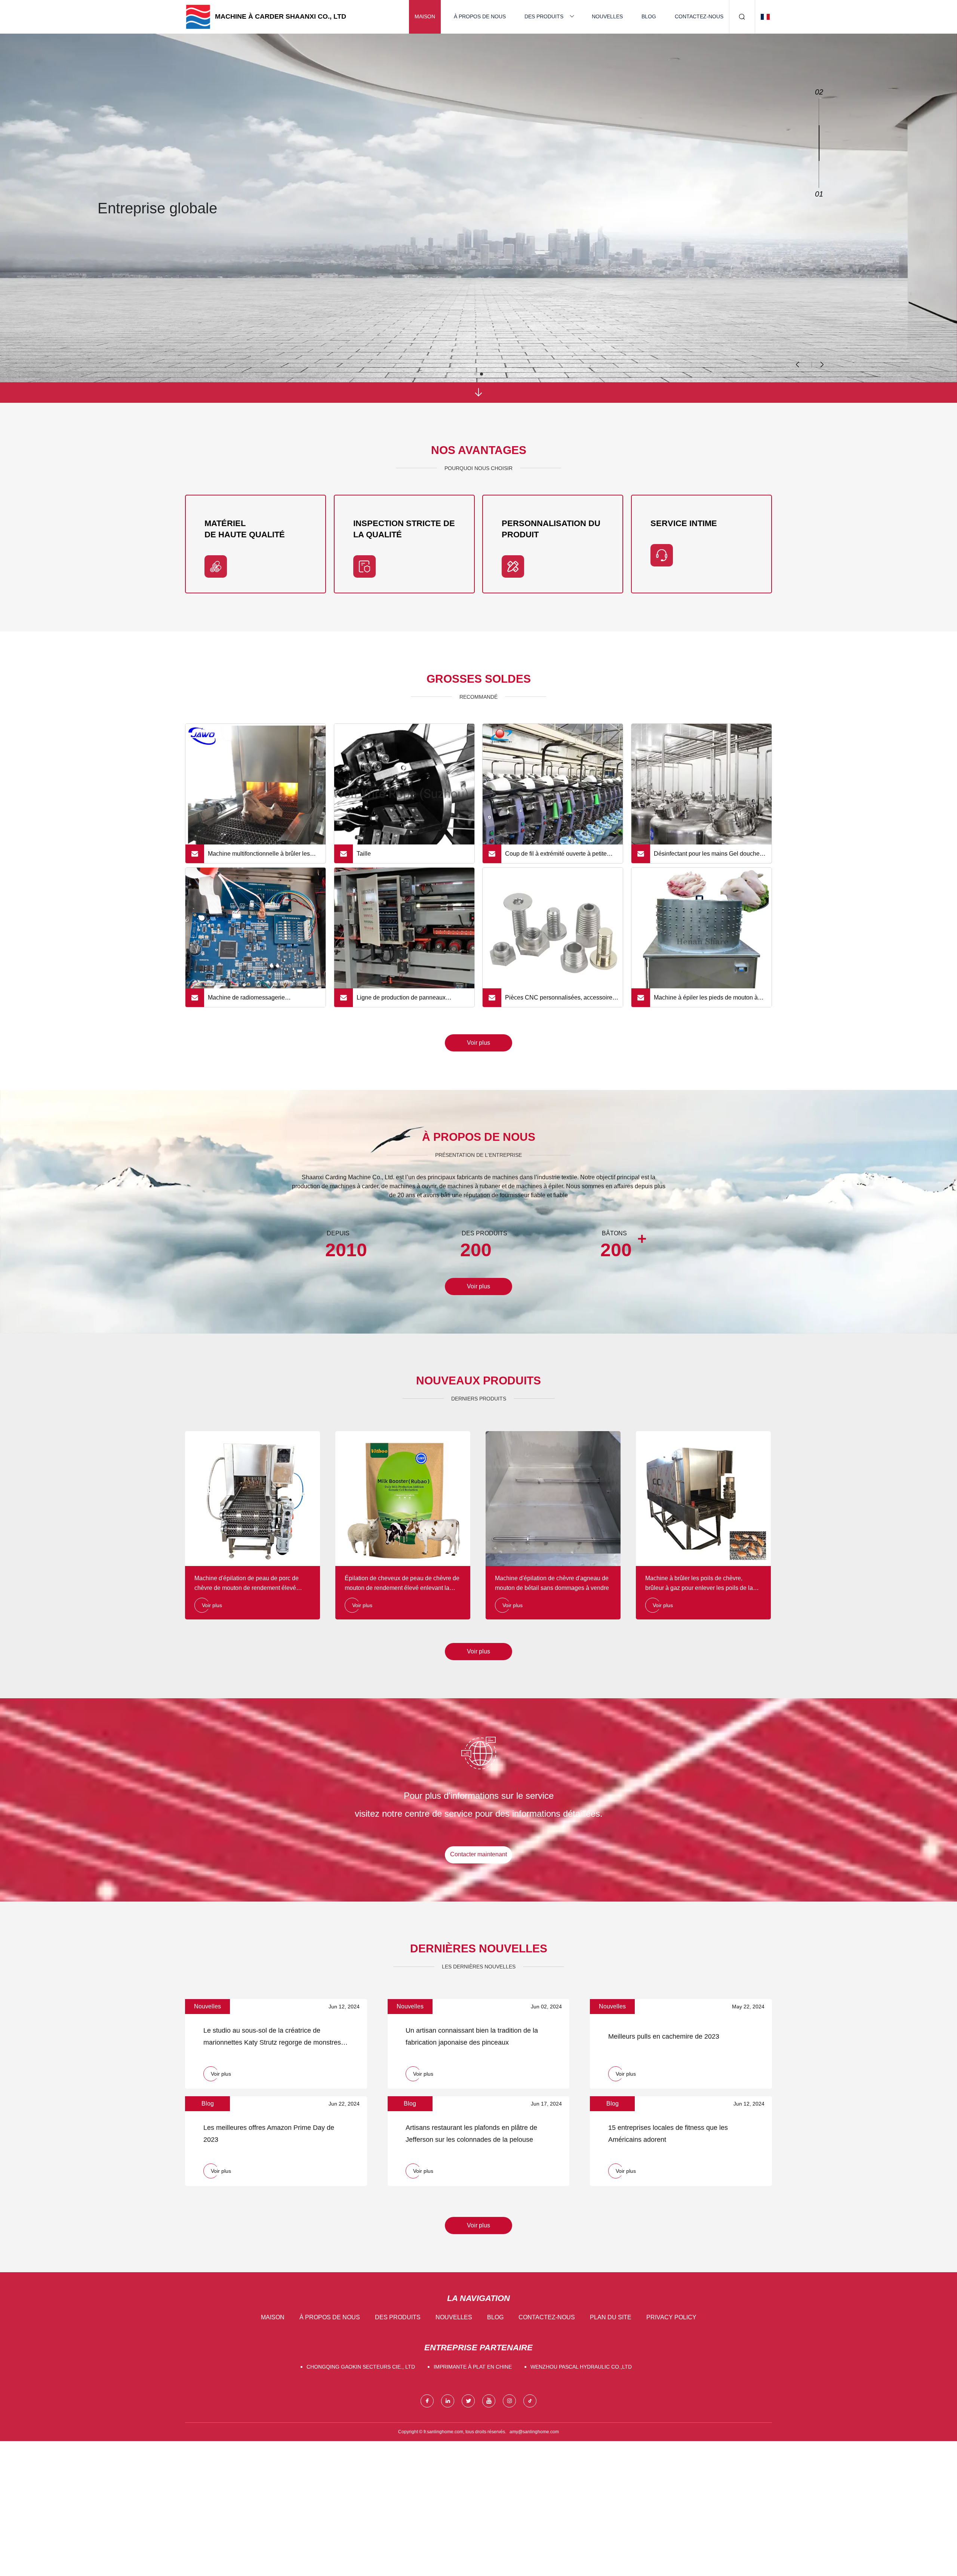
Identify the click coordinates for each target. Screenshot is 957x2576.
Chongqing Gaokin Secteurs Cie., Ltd (361, 2367)
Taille (364, 854)
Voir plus (478, 1043)
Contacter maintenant (478, 1854)
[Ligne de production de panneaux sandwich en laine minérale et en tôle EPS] (404, 938)
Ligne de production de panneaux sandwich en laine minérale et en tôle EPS (413, 1001)
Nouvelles (607, 16)
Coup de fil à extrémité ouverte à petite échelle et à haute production (556, 857)
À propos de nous (480, 16)
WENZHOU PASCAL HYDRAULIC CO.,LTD (581, 2367)
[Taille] (404, 794)
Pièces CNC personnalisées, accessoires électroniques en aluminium (560, 1001)
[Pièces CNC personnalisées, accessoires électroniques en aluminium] (553, 938)
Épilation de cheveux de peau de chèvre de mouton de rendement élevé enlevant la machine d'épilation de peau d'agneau (402, 1584)
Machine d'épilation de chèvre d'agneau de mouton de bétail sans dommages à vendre (552, 1583)
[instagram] (509, 2401)
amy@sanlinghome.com (534, 2432)
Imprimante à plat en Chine (473, 2367)
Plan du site (611, 2317)
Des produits (544, 16)
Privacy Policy (671, 2317)
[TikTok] (530, 2401)
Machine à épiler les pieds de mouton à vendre (706, 1001)
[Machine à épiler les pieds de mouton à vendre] (701, 938)
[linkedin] (448, 2401)
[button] (822, 365)
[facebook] (427, 2401)
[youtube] (489, 2401)
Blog (649, 16)
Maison (425, 16)
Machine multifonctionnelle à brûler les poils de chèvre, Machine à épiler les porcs (264, 857)
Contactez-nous (699, 16)
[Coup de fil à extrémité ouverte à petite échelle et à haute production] (553, 794)
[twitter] (468, 2401)
